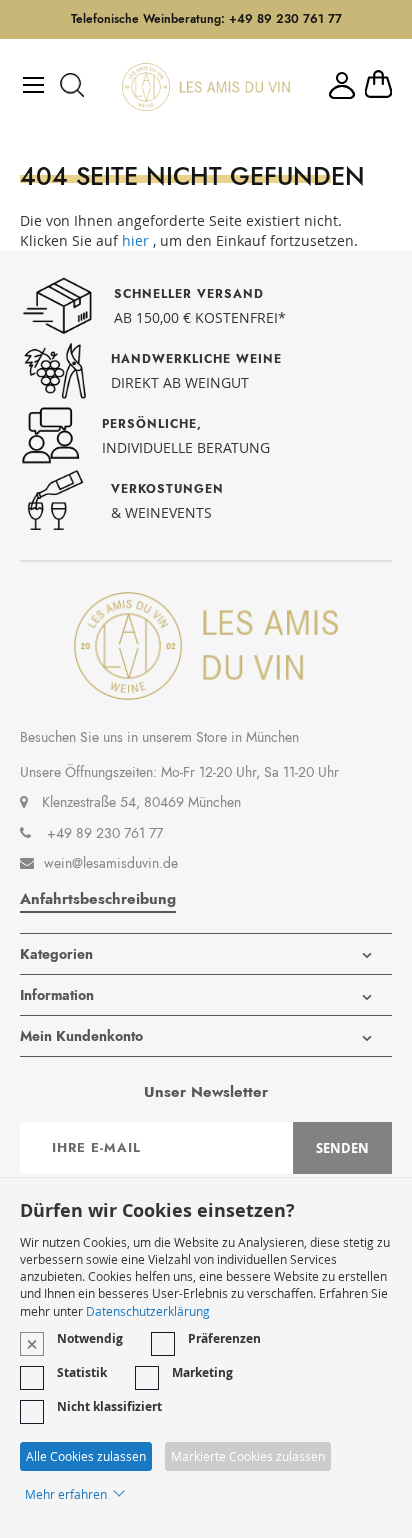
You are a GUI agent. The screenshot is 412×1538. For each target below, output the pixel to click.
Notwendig (90, 1338)
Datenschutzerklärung (148, 1311)
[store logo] (205, 87)
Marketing (202, 1372)
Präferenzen (224, 1338)
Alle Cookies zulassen (86, 1456)
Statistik (82, 1372)
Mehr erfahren (66, 1494)
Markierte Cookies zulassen (248, 1456)
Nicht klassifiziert (109, 1406)
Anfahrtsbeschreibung (98, 899)
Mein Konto (342, 85)
